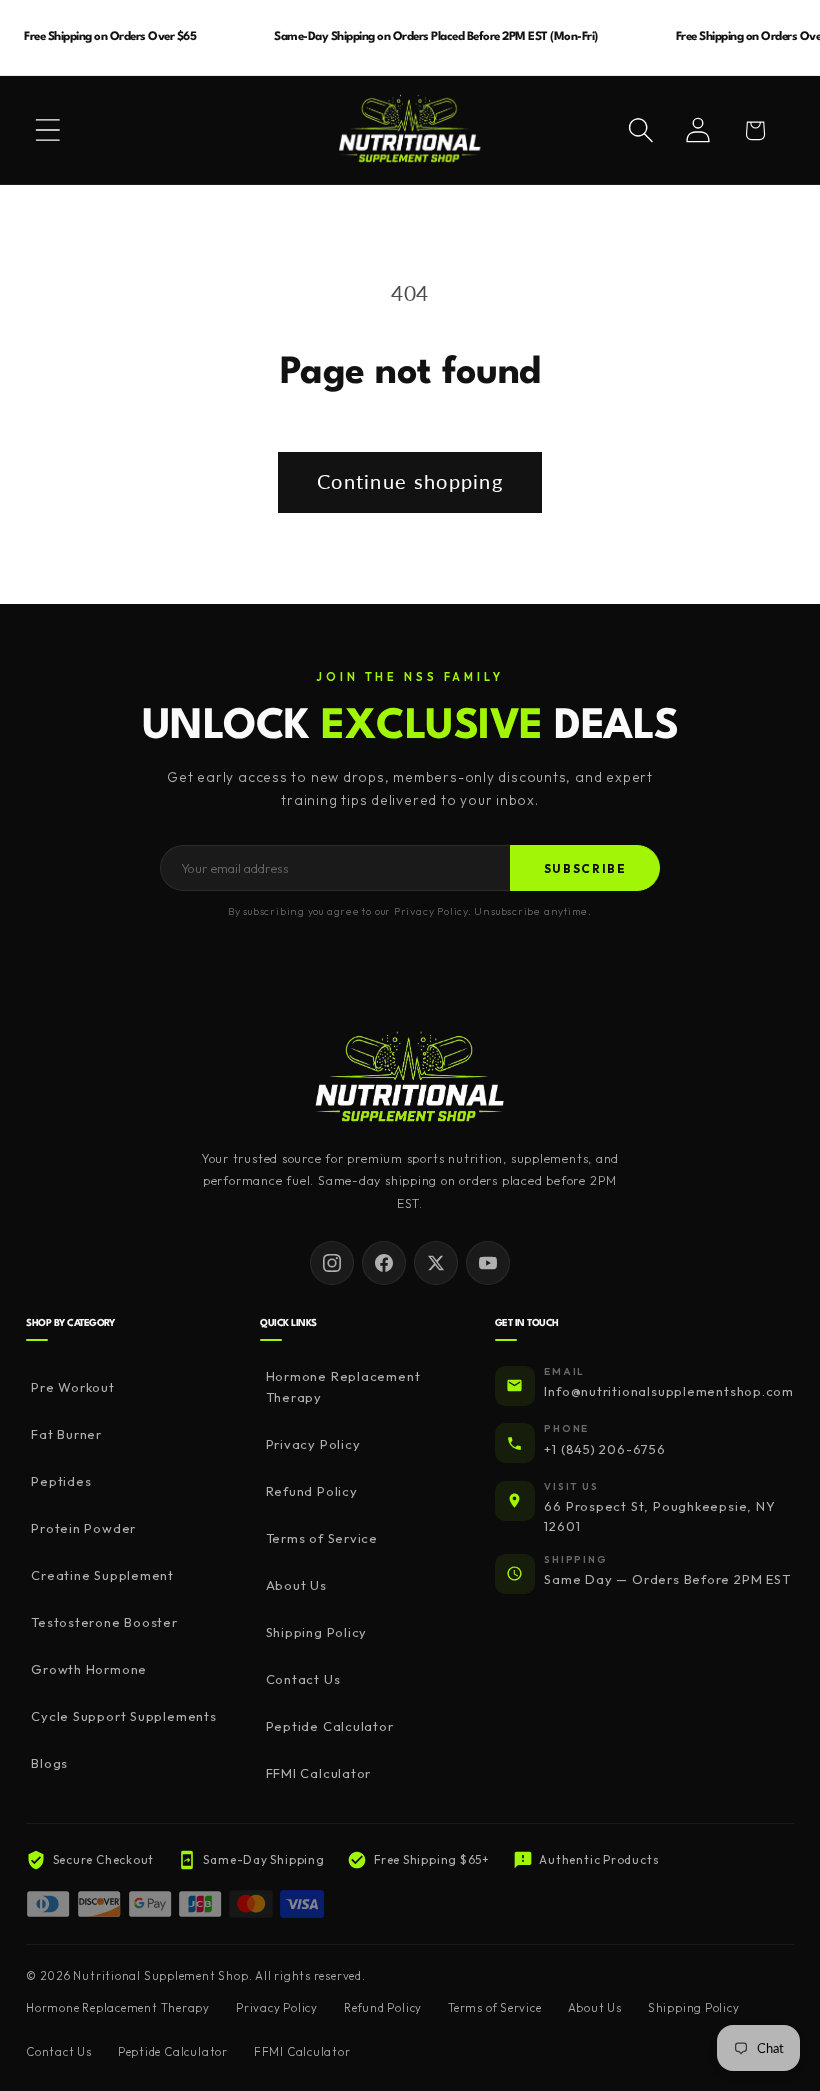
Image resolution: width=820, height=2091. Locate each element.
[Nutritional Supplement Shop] (410, 1078)
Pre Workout (73, 1387)
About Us (296, 1585)
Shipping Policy (316, 1632)
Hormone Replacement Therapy (343, 1386)
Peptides (61, 1481)
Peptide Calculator (329, 1726)
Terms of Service (322, 1538)
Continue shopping (410, 481)
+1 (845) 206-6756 (604, 1449)
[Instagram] (332, 1263)
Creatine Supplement (102, 1575)
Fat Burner (66, 1434)
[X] (436, 1263)
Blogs (49, 1763)
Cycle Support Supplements (124, 1716)
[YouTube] (488, 1263)
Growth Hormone (89, 1669)
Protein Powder (83, 1528)
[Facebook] (384, 1263)
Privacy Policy (313, 1444)
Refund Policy (311, 1491)
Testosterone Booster (104, 1622)
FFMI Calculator (318, 1773)
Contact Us (303, 1679)
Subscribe (585, 868)
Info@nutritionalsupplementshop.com (669, 1391)
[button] (48, 130)
